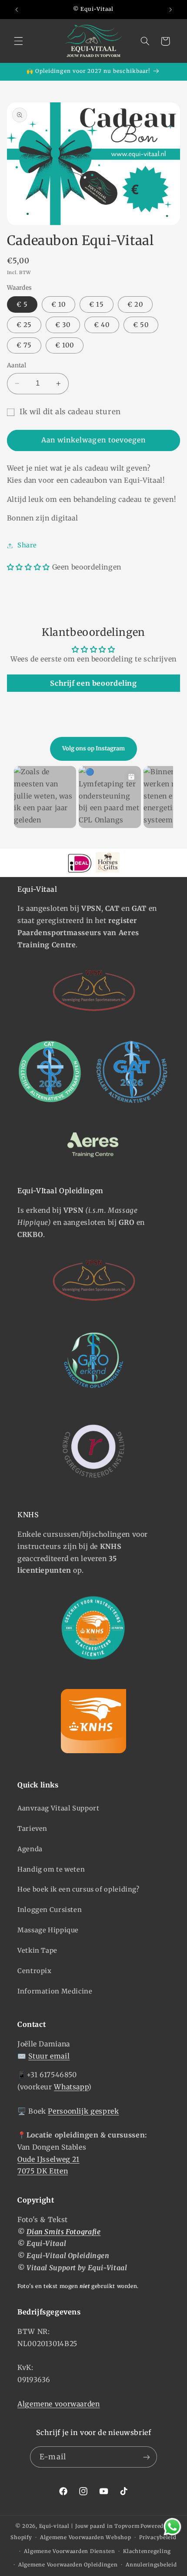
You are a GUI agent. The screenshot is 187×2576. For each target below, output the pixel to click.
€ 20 (135, 304)
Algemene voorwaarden (59, 2404)
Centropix (35, 1971)
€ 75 (24, 345)
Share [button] (27, 545)
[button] (18, 41)
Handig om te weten (51, 1869)
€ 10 (58, 304)
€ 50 (141, 325)
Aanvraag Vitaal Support (58, 1808)
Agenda (30, 1849)
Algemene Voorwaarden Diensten (69, 2551)
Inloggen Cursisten (50, 1910)
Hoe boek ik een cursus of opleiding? (78, 1889)
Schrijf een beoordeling (93, 683)
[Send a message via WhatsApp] (172, 2527)
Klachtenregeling (147, 2551)
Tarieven (32, 1829)
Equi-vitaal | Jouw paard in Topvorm (89, 2526)
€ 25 (24, 325)
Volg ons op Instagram (93, 748)
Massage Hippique (48, 1930)
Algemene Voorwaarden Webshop (86, 2537)
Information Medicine (55, 1991)
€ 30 (63, 325)
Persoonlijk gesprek (83, 2111)
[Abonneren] (146, 2457)
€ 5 (22, 304)
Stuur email (49, 2056)
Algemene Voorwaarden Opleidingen (68, 2565)
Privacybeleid (158, 2537)
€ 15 (97, 304)
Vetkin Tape (37, 1951)
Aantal (17, 365)
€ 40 (102, 325)
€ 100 (65, 345)
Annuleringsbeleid (151, 2565)
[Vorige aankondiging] (17, 10)
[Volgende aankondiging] (170, 10)
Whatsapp (71, 2087)
